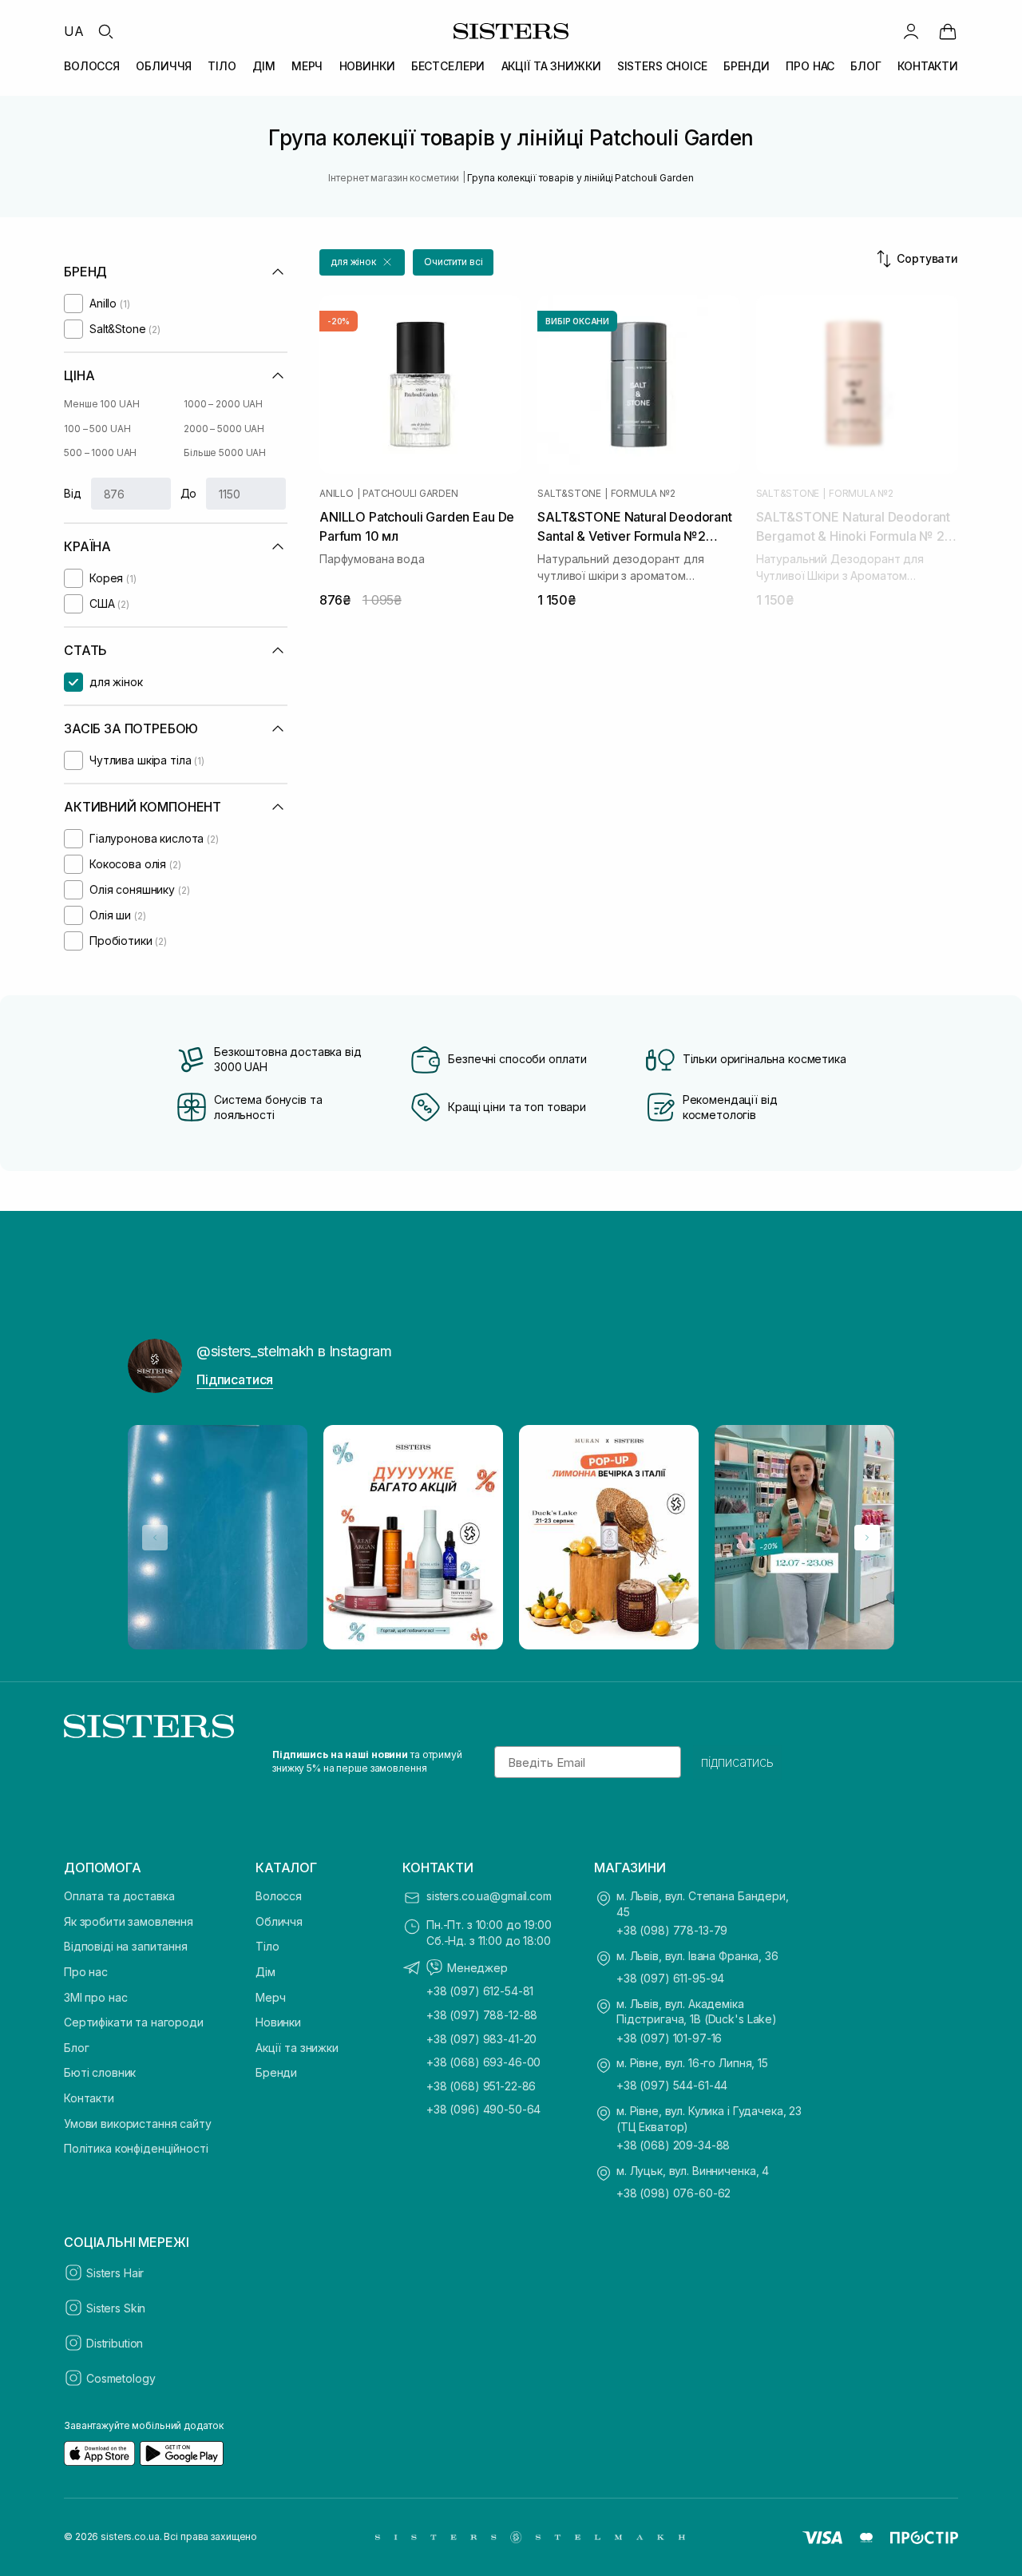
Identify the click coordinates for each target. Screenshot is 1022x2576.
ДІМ (264, 66)
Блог (76, 2048)
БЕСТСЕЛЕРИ (448, 66)
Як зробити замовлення (129, 1921)
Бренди (276, 2072)
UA (74, 31)
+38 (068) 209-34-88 (673, 2145)
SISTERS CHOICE (662, 66)
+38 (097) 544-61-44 (672, 2085)
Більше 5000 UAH (225, 452)
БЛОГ (866, 66)
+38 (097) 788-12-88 (482, 2015)
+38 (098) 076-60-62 (673, 2193)
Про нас (86, 1972)
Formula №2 (643, 494)
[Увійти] (911, 31)
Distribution (115, 2343)
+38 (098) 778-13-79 (672, 1930)
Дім (265, 1972)
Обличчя (279, 1921)
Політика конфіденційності (136, 2148)
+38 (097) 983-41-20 (481, 2039)
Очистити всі (454, 262)
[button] (362, 262)
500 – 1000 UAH (100, 452)
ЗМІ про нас (95, 1997)
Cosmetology (121, 2378)
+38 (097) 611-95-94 (670, 1978)
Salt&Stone (569, 494)
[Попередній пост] (155, 1538)
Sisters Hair (115, 2273)
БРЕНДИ (747, 66)
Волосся (279, 1896)
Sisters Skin (116, 2308)
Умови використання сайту (138, 2124)
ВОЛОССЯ (92, 66)
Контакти (89, 2098)
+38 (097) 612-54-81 (480, 1991)
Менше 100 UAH (101, 404)
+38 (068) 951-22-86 (481, 2086)
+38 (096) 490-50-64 (483, 2109)
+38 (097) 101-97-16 (669, 2038)
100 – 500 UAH (97, 429)
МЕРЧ (307, 66)
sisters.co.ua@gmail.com (489, 1896)
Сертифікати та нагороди (134, 2022)
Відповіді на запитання (126, 1946)
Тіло (267, 1946)
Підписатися (235, 1379)
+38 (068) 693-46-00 (483, 2062)
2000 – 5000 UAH (224, 429)
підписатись (737, 1762)
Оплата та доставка (119, 1896)
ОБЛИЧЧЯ (164, 66)
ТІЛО (222, 66)
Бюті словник (100, 2072)
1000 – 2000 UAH (223, 404)
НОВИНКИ (367, 66)
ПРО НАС (810, 66)
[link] (948, 31)
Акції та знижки (297, 2048)
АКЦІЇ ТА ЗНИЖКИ (551, 66)
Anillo (337, 494)
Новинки (278, 2022)
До (189, 493)
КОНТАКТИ (928, 66)
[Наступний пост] (867, 1538)
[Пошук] (105, 31)
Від (73, 493)
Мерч (270, 1997)
